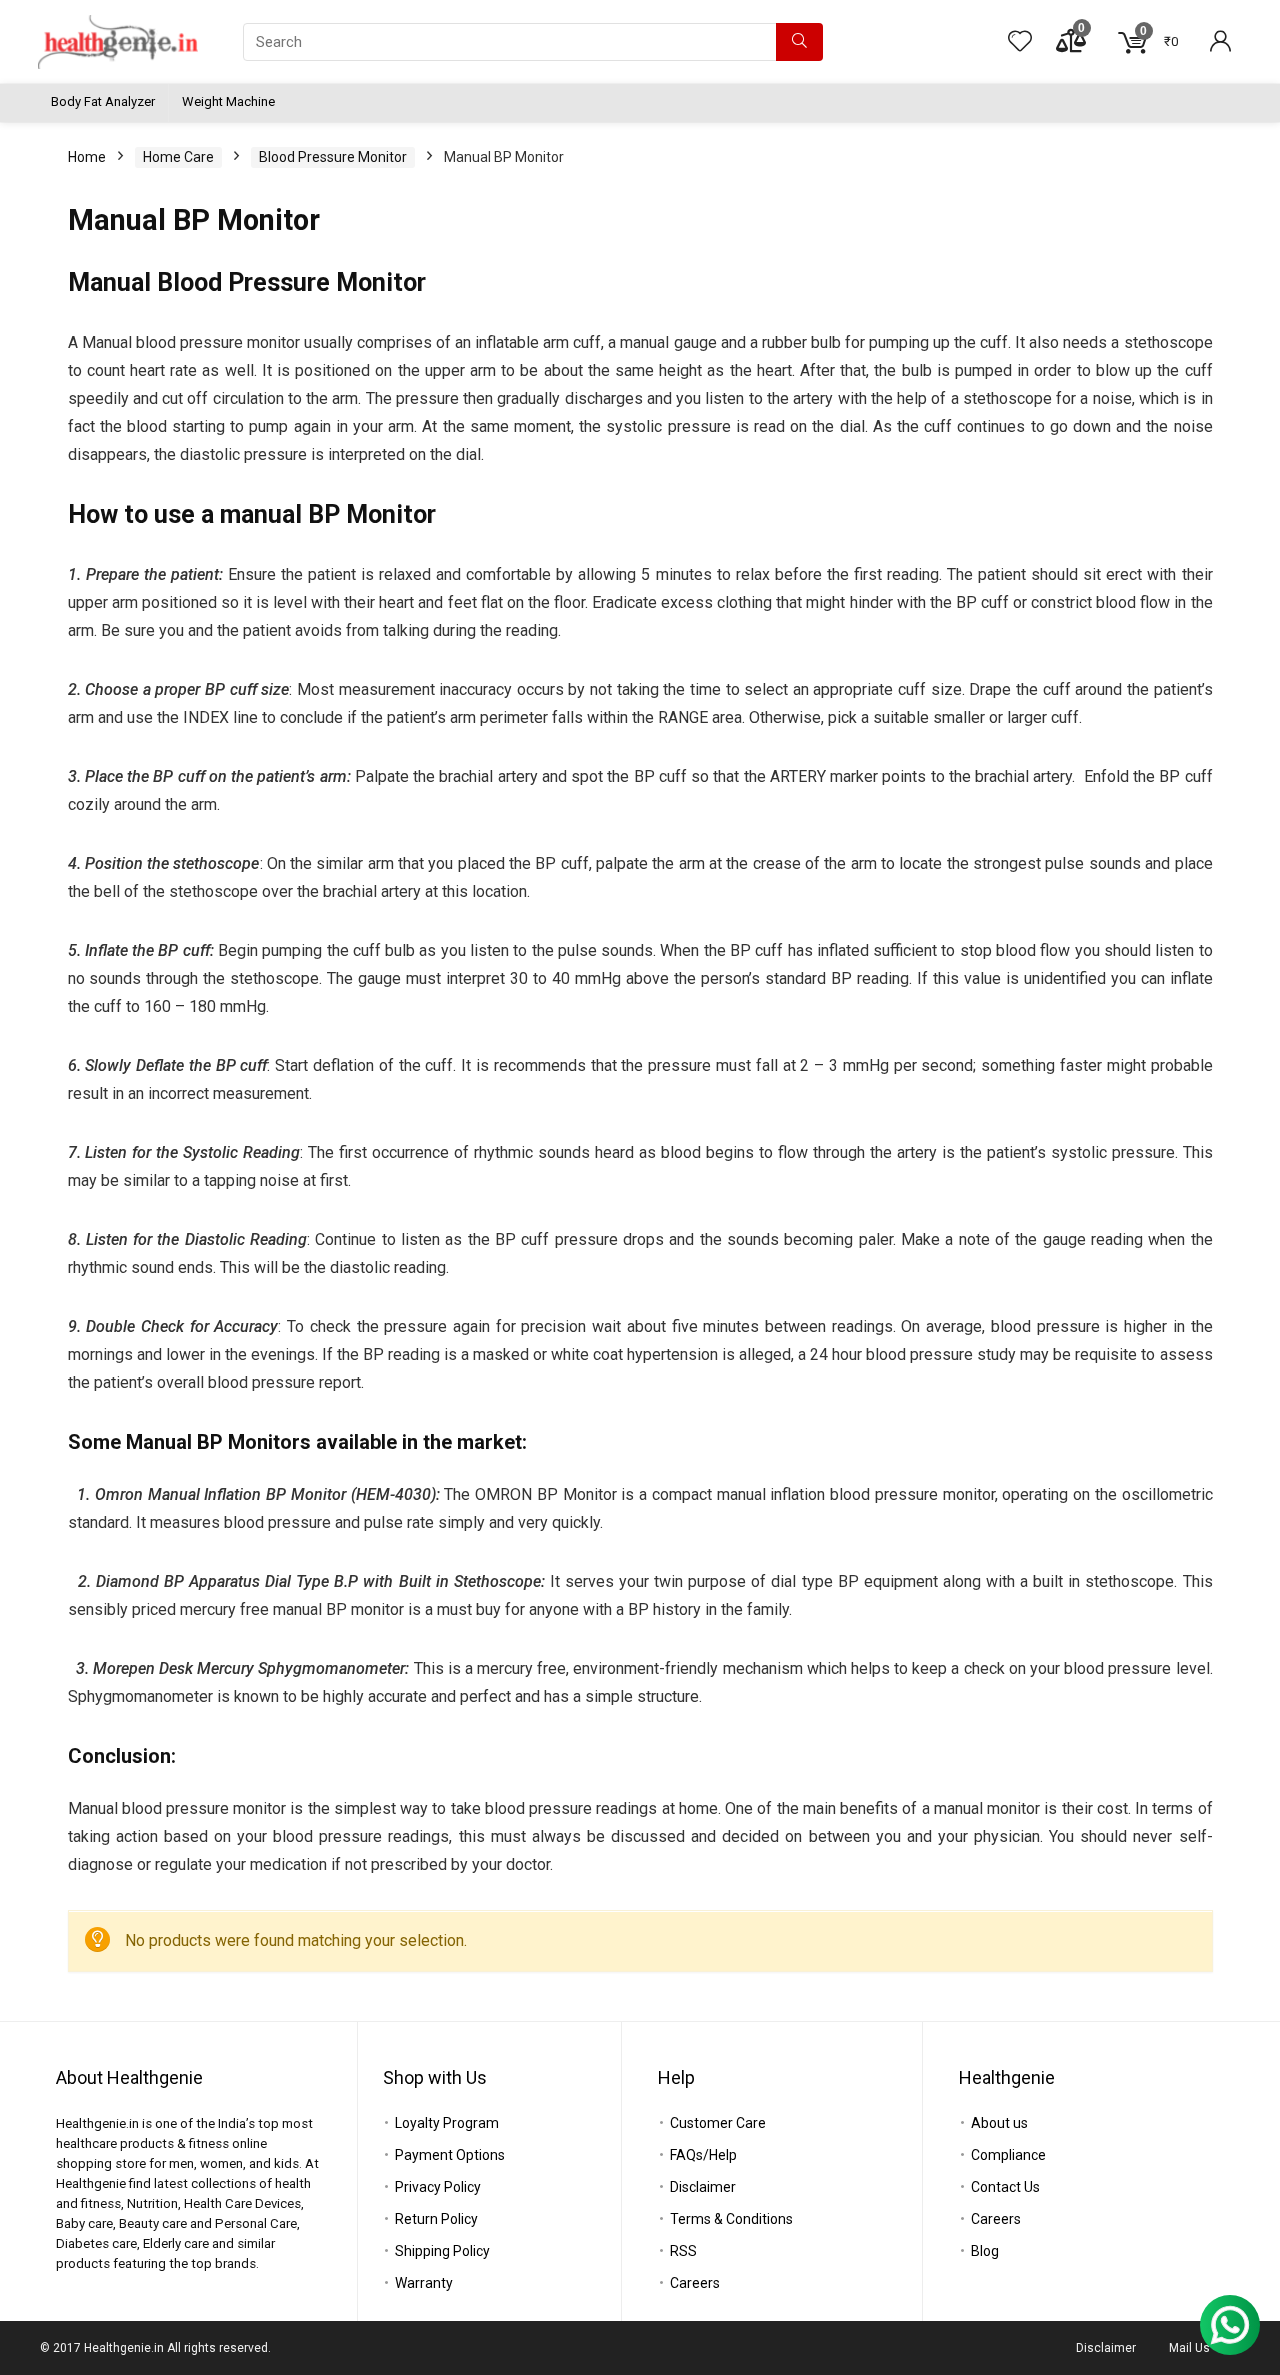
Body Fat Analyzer (103, 101)
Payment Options (450, 2155)
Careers (695, 2283)
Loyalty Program (447, 2123)
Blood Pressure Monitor (333, 157)
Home (87, 157)
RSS (683, 2251)
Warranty (424, 2283)
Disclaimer (703, 2187)
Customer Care (718, 2123)
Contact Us (1005, 2187)
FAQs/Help (703, 2155)
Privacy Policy (438, 2187)
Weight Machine (228, 101)
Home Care (178, 157)
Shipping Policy (442, 2251)
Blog (985, 2251)
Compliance (1008, 2155)
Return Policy (436, 2219)
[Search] (799, 42)
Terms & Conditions (731, 2219)
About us (999, 2123)
